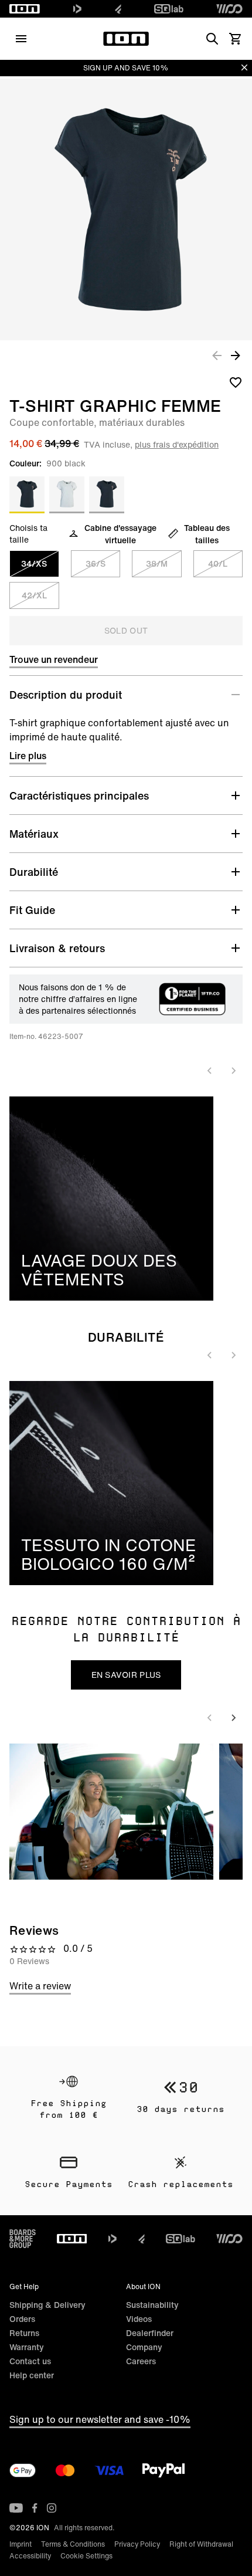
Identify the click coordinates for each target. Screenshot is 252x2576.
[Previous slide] (210, 1071)
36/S (96, 563)
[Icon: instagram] (52, 2508)
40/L (218, 563)
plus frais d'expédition (177, 444)
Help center (32, 2375)
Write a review (40, 1986)
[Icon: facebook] (35, 2508)
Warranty (27, 2347)
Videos (139, 2319)
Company (144, 2347)
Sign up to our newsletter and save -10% (100, 2419)
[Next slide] (233, 1071)
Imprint (21, 2544)
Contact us (30, 2361)
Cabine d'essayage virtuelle (120, 534)
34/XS (34, 563)
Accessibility (30, 2556)
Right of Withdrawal (201, 2544)
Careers (141, 2361)
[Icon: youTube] (16, 2508)
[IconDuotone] (77, 9)
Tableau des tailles (207, 534)
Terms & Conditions (73, 2544)
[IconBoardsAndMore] (23, 2239)
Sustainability (152, 2305)
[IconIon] (25, 9)
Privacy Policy (137, 2544)
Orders (22, 2319)
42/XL (34, 595)
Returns (24, 2333)
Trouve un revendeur (54, 659)
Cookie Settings (86, 2556)
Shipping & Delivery (47, 2305)
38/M (157, 563)
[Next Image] (236, 355)
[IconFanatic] (118, 9)
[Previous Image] (217, 355)
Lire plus (28, 756)
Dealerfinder (150, 2333)
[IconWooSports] (229, 9)
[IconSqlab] (169, 9)
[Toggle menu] (21, 39)
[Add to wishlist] (236, 382)
